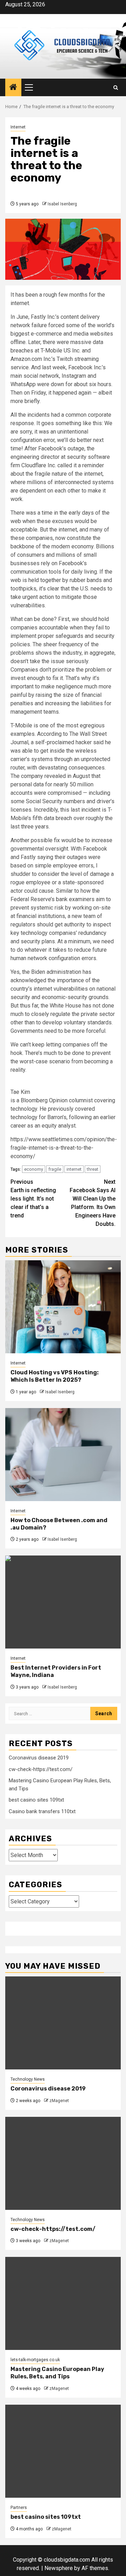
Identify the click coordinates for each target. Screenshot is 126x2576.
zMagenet (59, 2101)
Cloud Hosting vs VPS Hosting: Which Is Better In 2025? (55, 1376)
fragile (55, 1169)
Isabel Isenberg (62, 204)
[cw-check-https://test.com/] (63, 2163)
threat (93, 1169)
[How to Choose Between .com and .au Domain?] (63, 1455)
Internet (18, 127)
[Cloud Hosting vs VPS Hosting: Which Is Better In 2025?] (63, 1307)
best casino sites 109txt (36, 1800)
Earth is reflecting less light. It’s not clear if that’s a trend (33, 1199)
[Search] (116, 88)
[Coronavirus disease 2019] (63, 2023)
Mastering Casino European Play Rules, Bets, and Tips (57, 2373)
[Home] (13, 88)
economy (34, 1169)
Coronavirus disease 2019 (39, 1758)
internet (74, 1169)
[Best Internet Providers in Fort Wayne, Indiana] (63, 1602)
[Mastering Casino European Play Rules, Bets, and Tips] (63, 2303)
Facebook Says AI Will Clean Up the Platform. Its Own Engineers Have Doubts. (93, 1203)
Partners (19, 2508)
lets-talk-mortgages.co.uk (35, 2360)
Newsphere (59, 2568)
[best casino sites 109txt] (63, 2451)
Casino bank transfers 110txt (42, 1811)
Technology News (28, 2079)
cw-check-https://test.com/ (41, 1769)
